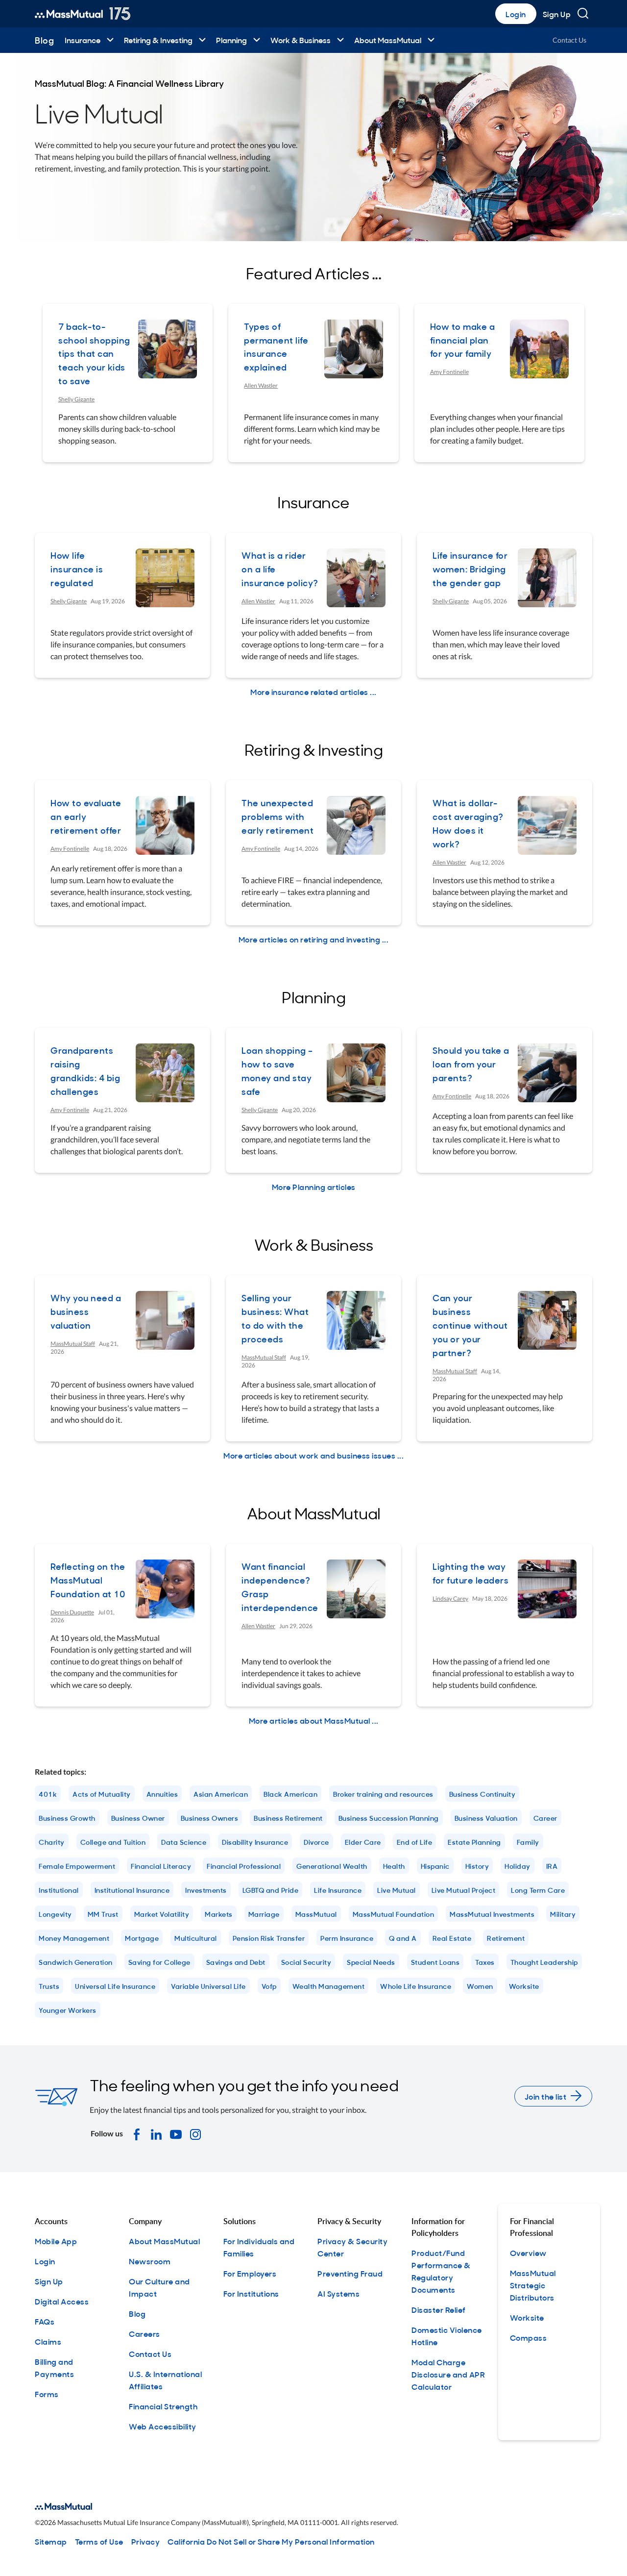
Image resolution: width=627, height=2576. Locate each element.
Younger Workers (68, 2010)
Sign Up (557, 14)
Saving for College (159, 1962)
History (477, 1866)
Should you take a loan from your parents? (471, 1064)
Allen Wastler (261, 385)
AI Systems (338, 2293)
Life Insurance (338, 1890)
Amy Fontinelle (449, 372)
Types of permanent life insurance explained (276, 347)
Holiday (518, 1866)
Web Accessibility (163, 2426)
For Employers (250, 2273)
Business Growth (67, 1818)
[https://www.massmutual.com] (83, 14)
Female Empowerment (77, 1866)
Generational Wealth (332, 1866)
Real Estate (452, 1938)
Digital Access (62, 2301)
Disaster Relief (439, 2309)
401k (48, 1794)
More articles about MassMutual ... (314, 1720)
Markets (219, 1914)
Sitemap (51, 2541)
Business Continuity (482, 1794)
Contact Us (569, 40)
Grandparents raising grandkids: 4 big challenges (85, 1071)
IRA (552, 1866)
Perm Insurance (347, 1938)
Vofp (269, 1986)
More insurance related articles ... (313, 692)
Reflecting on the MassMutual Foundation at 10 (88, 1580)
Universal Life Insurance (115, 1986)
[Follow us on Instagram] (195, 2133)
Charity (52, 1842)
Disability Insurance (255, 1842)
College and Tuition (113, 1842)
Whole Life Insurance (416, 1986)
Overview (528, 2253)
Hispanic (435, 1866)
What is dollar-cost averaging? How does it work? (468, 823)
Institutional (59, 1890)
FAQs (45, 2321)
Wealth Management (329, 1986)
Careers (145, 2333)
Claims (48, 2341)
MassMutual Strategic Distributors (533, 2285)
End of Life (415, 1842)
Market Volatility (162, 1914)
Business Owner (138, 1818)
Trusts (49, 1986)
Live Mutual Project (464, 1890)
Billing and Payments (54, 2367)
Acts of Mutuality (102, 1794)
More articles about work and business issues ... (313, 1455)
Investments (206, 1890)
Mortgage (142, 1938)
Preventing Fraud (350, 2273)
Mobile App (56, 2241)
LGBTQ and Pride (271, 1890)
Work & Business (301, 40)
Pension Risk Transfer (269, 1938)
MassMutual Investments (492, 1914)
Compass (529, 2337)
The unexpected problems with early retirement (277, 816)
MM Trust (103, 1914)
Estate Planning (474, 1842)
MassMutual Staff (73, 1344)
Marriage (264, 1914)
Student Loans (435, 1962)
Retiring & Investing (158, 40)
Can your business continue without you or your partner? (470, 1325)
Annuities (162, 1794)
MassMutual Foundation (394, 1914)
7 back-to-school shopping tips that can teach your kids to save (94, 354)
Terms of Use (99, 2541)
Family (528, 1842)
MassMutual (316, 1914)
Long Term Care (538, 1890)
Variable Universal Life (208, 1986)
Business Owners (210, 1818)
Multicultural (196, 1938)
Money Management (74, 1938)
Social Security (306, 1962)
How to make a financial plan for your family (463, 340)
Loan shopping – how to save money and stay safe (277, 1071)
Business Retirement (288, 1818)
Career (545, 1818)
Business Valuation (486, 1818)
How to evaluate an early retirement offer (86, 816)
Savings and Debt (236, 1962)
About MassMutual (388, 40)
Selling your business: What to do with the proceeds (275, 1318)
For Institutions (251, 2293)
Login (516, 14)
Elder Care (363, 1842)
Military (563, 1914)
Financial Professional (244, 1866)
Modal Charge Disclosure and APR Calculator (448, 2374)
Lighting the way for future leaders (470, 1573)
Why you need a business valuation (86, 1311)
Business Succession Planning (389, 1818)
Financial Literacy (161, 1866)
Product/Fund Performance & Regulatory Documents (441, 2271)
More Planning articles (314, 1187)
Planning (231, 40)
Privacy (146, 2541)
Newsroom (150, 2261)
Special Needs (371, 1962)
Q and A (403, 1938)
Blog (44, 40)
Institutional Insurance (132, 1890)
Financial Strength (163, 2406)
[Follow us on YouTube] (176, 2133)
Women (480, 1986)
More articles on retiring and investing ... (314, 939)
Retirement (506, 1938)
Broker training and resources (383, 1794)
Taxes (485, 1962)
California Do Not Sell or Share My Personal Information (271, 2541)
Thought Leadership (544, 1962)
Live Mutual (397, 1890)
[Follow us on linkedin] (156, 2133)
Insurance (83, 40)
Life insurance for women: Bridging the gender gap (470, 569)
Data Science (184, 1842)
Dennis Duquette (72, 1612)
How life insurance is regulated (77, 569)
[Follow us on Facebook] (137, 2133)
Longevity (55, 1914)
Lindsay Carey (450, 1598)
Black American (290, 1794)
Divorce (316, 1842)
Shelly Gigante (76, 399)
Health (394, 1866)
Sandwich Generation (76, 1962)
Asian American (221, 1794)
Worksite (524, 1986)
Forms (47, 2394)
